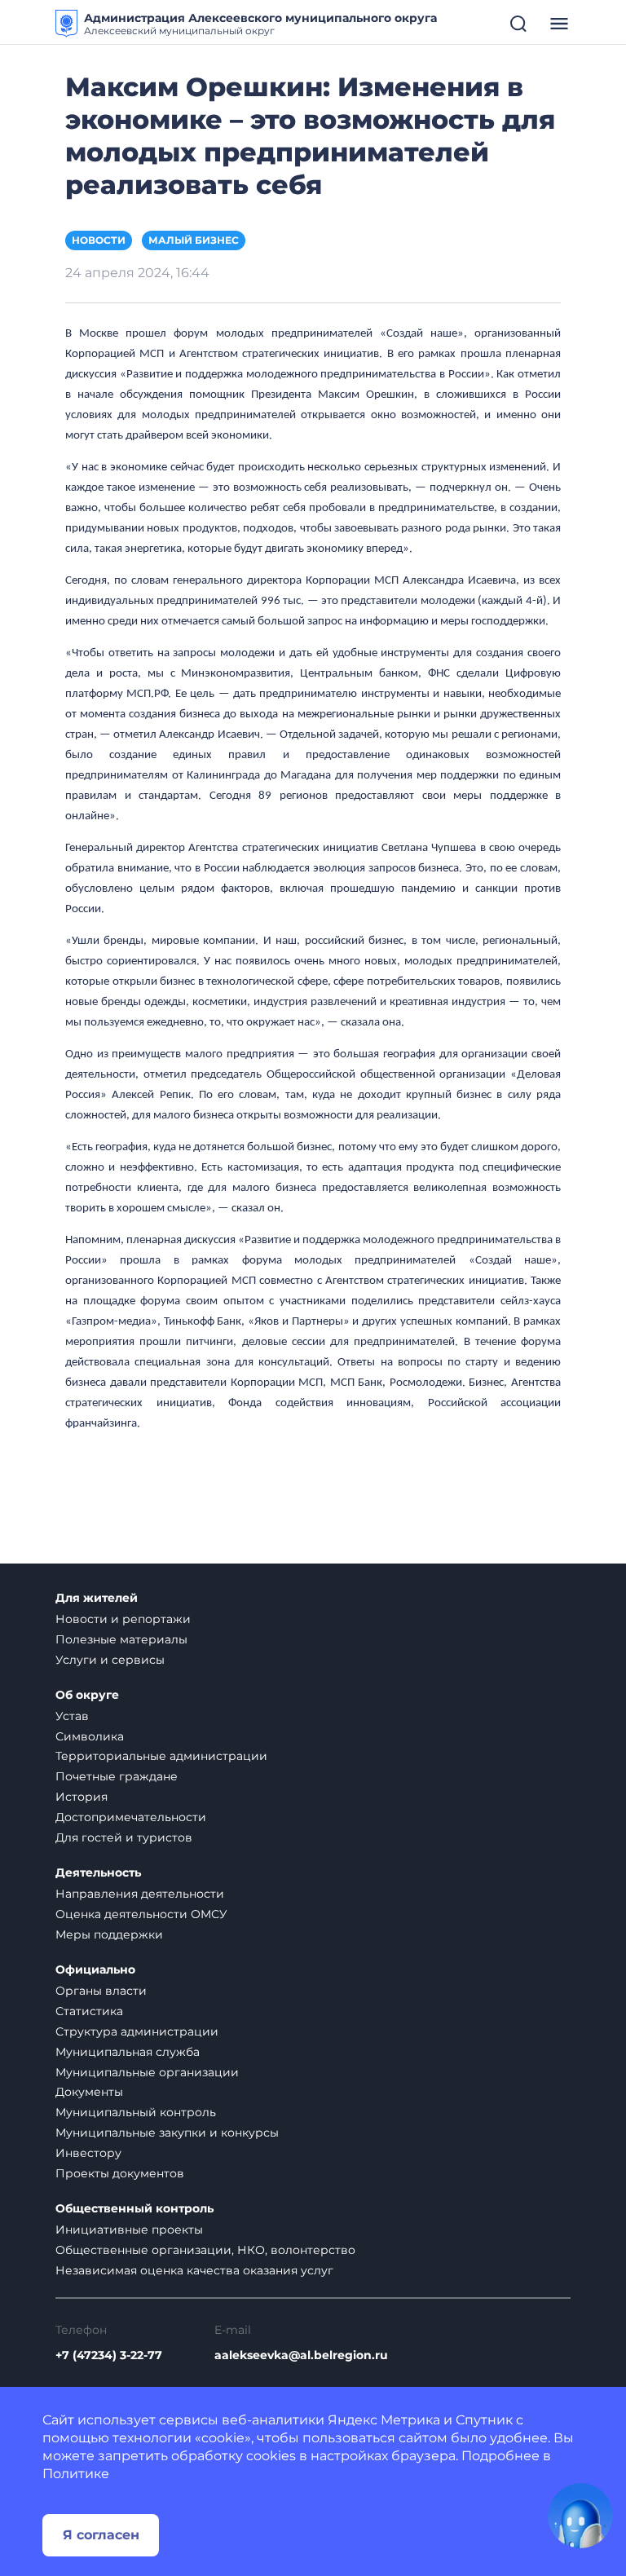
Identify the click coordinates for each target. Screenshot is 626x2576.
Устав (72, 1716)
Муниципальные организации (147, 2072)
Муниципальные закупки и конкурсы (167, 2133)
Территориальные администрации (161, 1756)
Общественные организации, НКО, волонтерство (205, 2250)
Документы (89, 2092)
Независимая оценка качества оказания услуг (194, 2270)
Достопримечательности (131, 1817)
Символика (90, 1736)
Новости (99, 240)
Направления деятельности (140, 1894)
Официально (95, 1970)
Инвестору (88, 2153)
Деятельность (98, 1873)
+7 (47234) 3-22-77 (109, 2355)
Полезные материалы (121, 1639)
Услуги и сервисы (110, 1660)
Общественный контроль (134, 2209)
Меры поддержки (109, 1934)
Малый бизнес (194, 240)
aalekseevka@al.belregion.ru (301, 2355)
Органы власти (101, 1991)
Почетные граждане (117, 1776)
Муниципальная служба (128, 2052)
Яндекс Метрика (384, 2420)
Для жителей (97, 1598)
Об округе (87, 1695)
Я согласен (101, 2535)
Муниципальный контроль (136, 2112)
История (82, 1797)
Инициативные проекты (129, 2230)
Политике (76, 2474)
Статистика (89, 2011)
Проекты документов (120, 2173)
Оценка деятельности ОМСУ (141, 1914)
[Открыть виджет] (580, 2516)
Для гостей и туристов (124, 1837)
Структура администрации (137, 2031)
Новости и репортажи (123, 1619)
